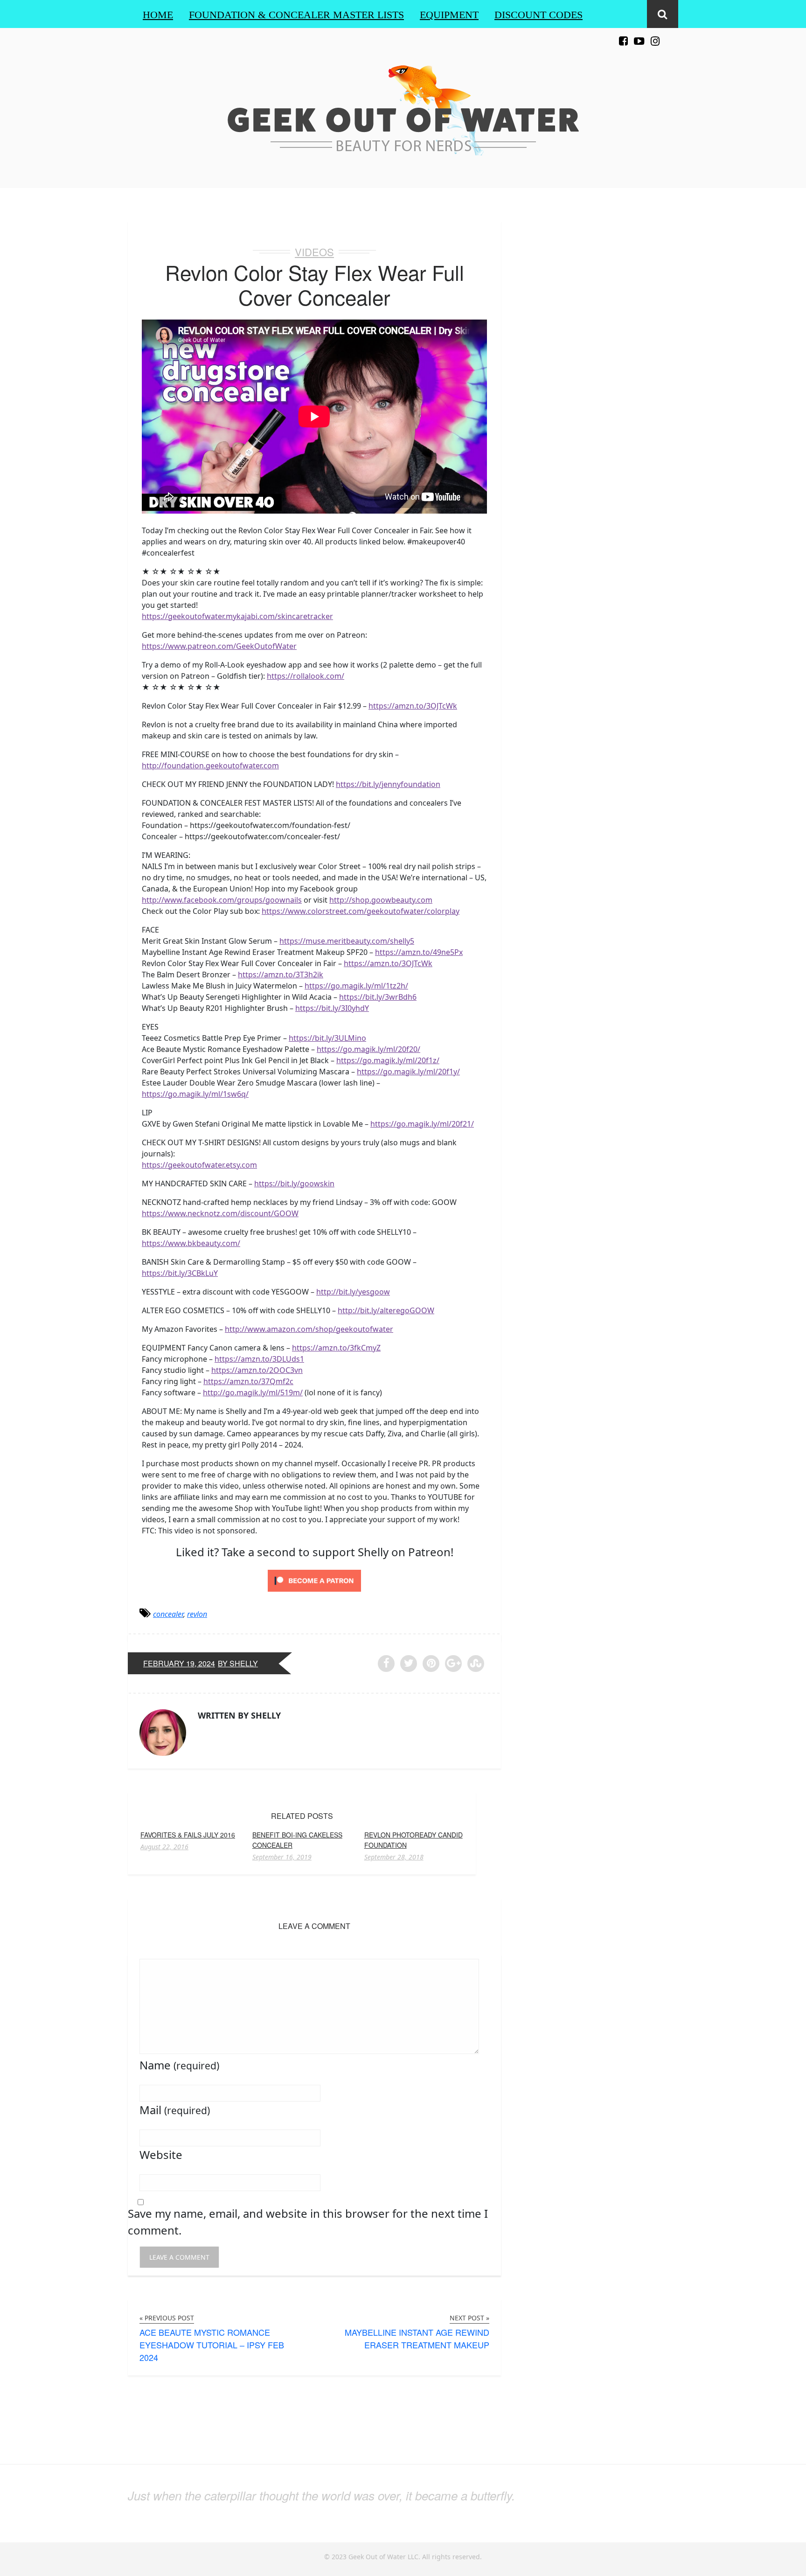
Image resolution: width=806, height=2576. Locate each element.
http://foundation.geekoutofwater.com (210, 766)
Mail (175, 2110)
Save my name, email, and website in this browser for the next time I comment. (308, 2222)
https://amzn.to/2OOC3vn (257, 1370)
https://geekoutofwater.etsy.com (199, 1165)
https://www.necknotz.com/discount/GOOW (220, 1213)
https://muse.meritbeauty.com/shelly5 (347, 941)
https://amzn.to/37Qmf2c (248, 1381)
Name (179, 2065)
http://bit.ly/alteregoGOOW (386, 1310)
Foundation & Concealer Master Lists (296, 15)
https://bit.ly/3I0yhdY (332, 1008)
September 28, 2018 (394, 1857)
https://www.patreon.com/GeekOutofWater (219, 646)
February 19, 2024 (179, 1663)
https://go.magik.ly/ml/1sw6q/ (195, 1094)
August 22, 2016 (164, 1847)
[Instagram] (655, 36)
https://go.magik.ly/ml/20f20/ (368, 1049)
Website (161, 2155)
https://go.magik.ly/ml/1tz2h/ (356, 986)
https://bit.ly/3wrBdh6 (378, 997)
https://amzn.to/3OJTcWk (413, 706)
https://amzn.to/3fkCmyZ (336, 1348)
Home (158, 15)
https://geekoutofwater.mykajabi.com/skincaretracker (237, 616)
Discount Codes (538, 15)
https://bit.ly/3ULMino (327, 1038)
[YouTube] (639, 36)
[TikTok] (671, 36)
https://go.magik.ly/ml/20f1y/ (408, 1072)
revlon (197, 1614)
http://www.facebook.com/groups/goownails (222, 900)
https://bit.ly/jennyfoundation (388, 784)
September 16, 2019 (282, 1857)
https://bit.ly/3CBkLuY (180, 1273)
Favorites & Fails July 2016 (188, 1835)
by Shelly (238, 1663)
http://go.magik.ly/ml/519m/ (253, 1392)
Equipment (449, 15)
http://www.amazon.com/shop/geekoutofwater (309, 1329)
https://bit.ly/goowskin (294, 1184)
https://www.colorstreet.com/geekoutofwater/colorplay (361, 911)
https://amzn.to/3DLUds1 (259, 1359)
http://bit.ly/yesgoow (353, 1292)
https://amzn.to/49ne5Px (419, 952)
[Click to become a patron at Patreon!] (314, 1580)
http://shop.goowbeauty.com (381, 900)
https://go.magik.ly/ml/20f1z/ (388, 1060)
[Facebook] (623, 36)
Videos (314, 252)
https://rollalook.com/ (306, 676)
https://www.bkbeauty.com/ (191, 1243)
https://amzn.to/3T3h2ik (281, 975)
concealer (168, 1614)
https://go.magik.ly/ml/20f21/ (422, 1124)
